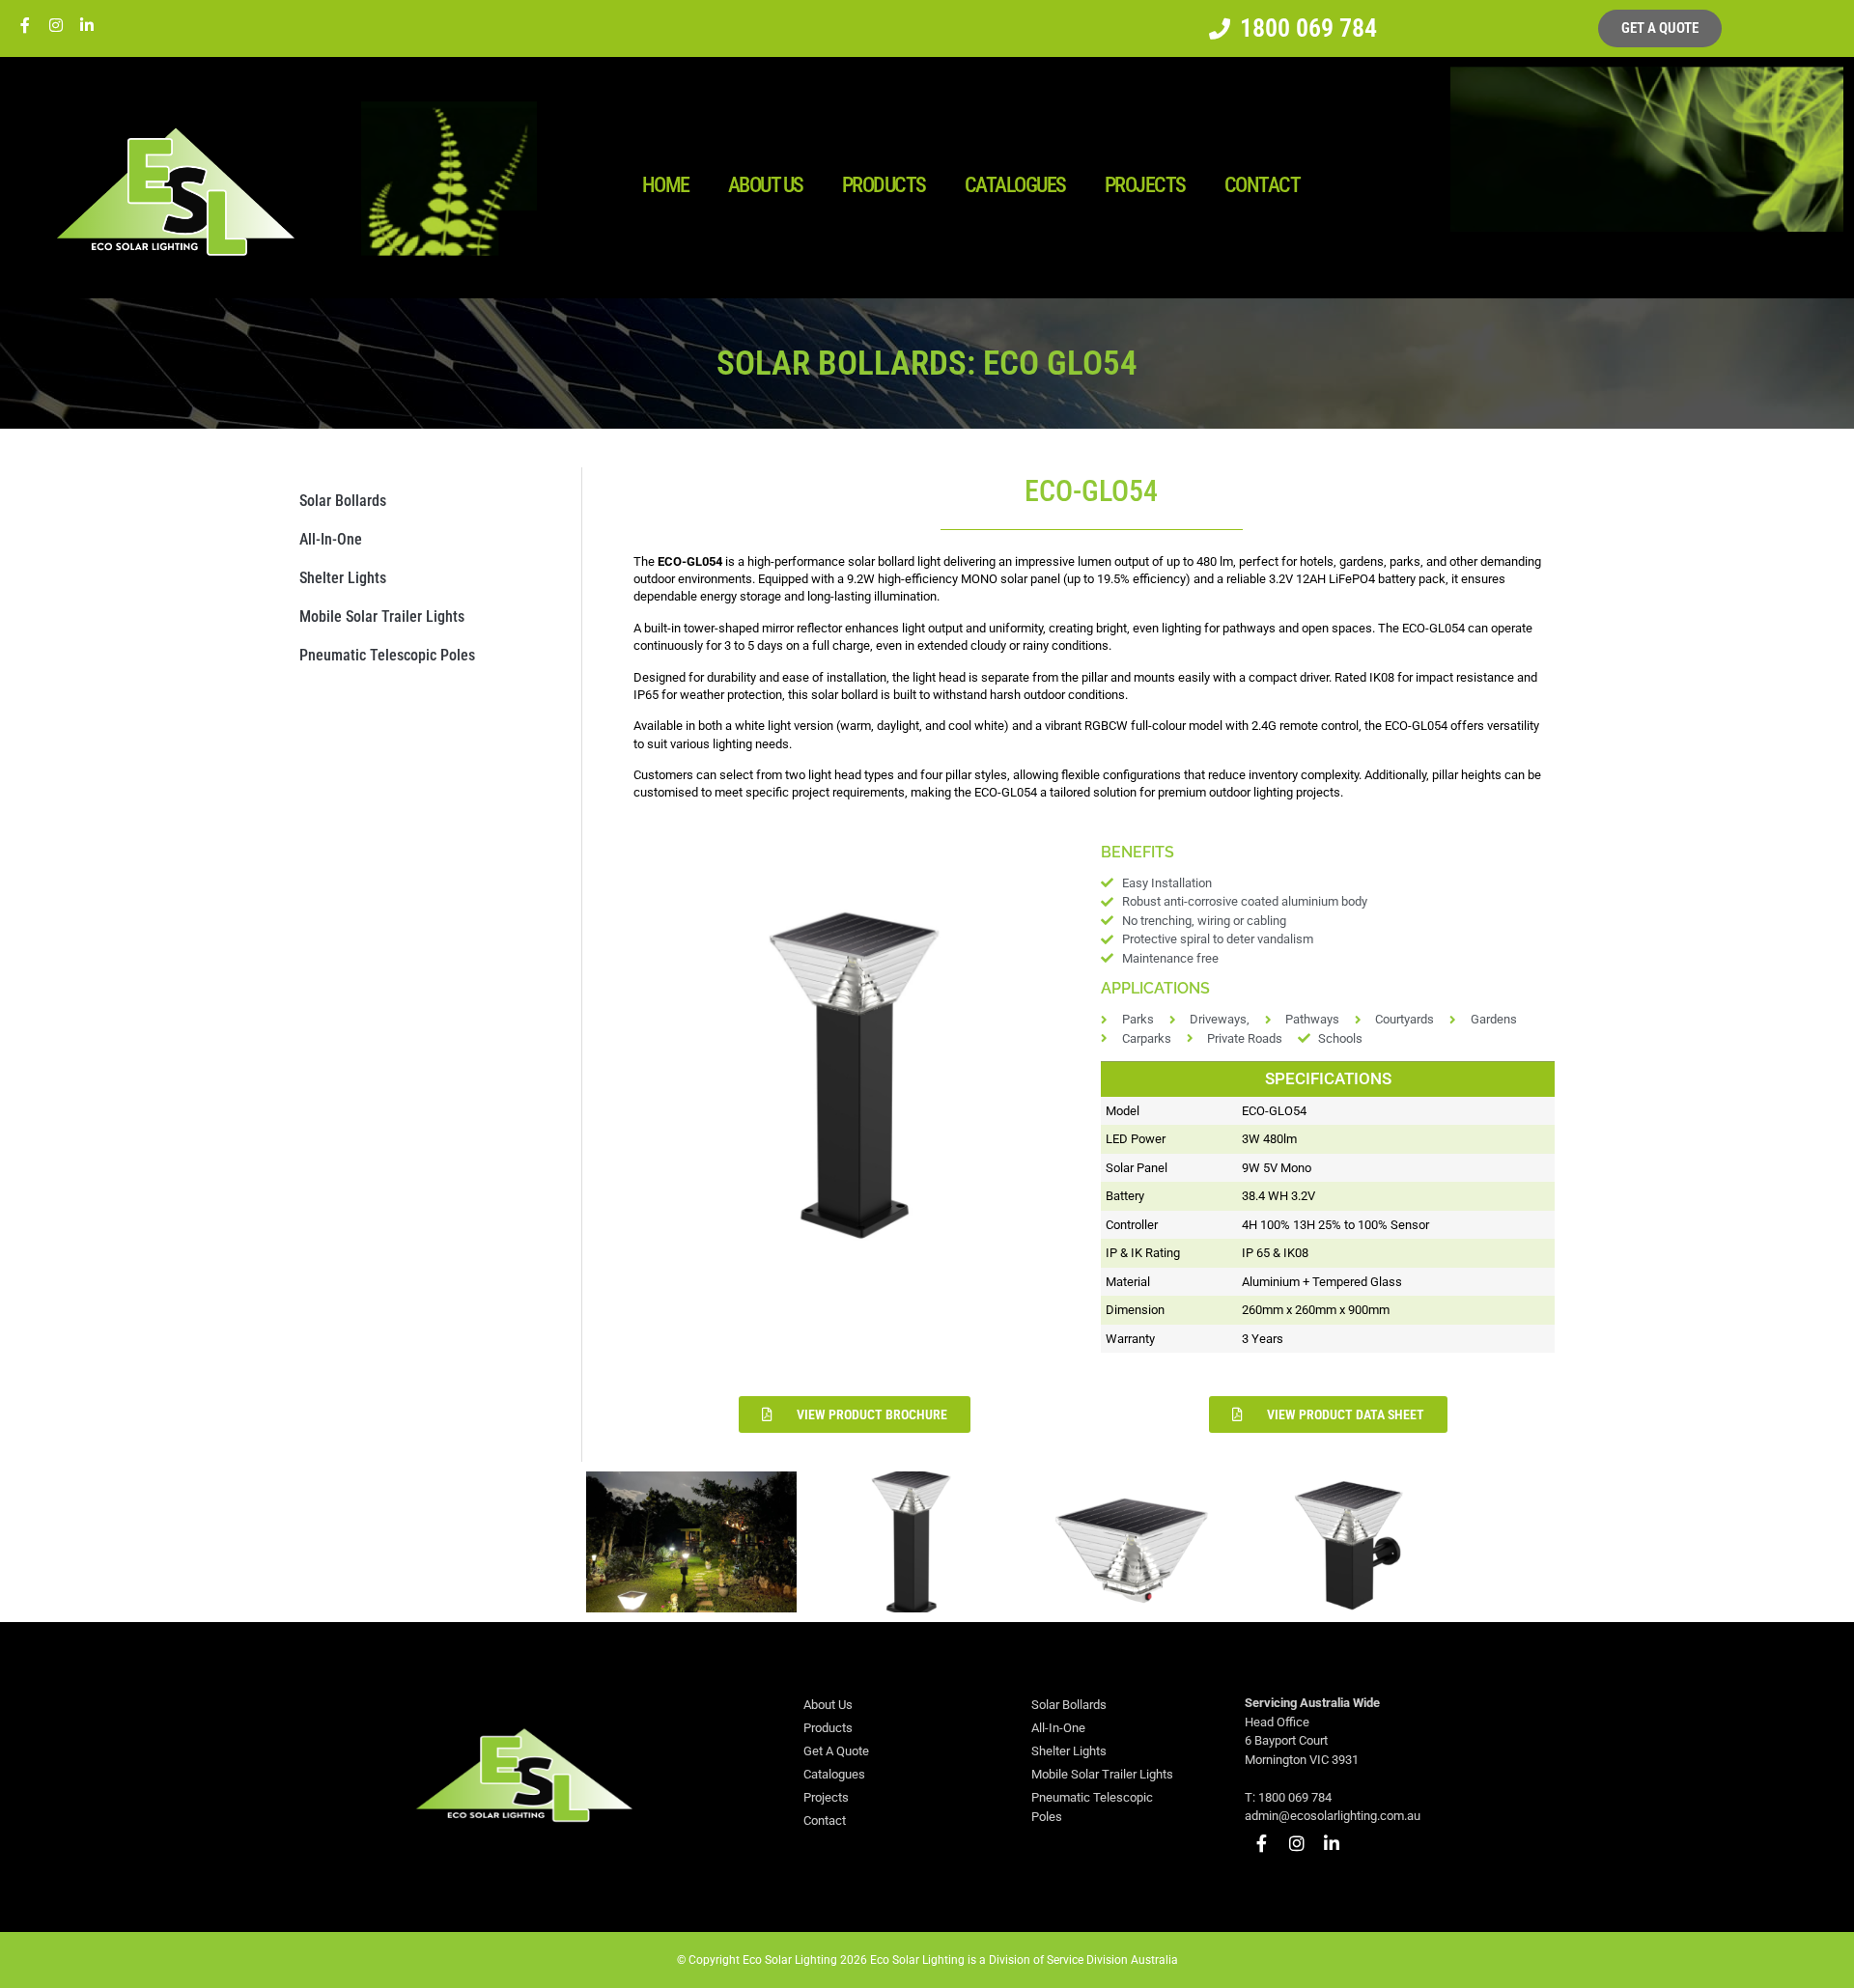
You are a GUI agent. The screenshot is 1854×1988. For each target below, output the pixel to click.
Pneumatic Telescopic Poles (387, 655)
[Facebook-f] (25, 25)
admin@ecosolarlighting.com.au (1333, 1816)
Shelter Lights (343, 578)
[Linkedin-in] (87, 25)
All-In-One (331, 539)
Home (666, 185)
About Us (766, 185)
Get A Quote (836, 1751)
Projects (1145, 185)
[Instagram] (56, 25)
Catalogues (1015, 185)
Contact (1263, 185)
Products (884, 185)
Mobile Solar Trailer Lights (382, 616)
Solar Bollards (343, 501)
